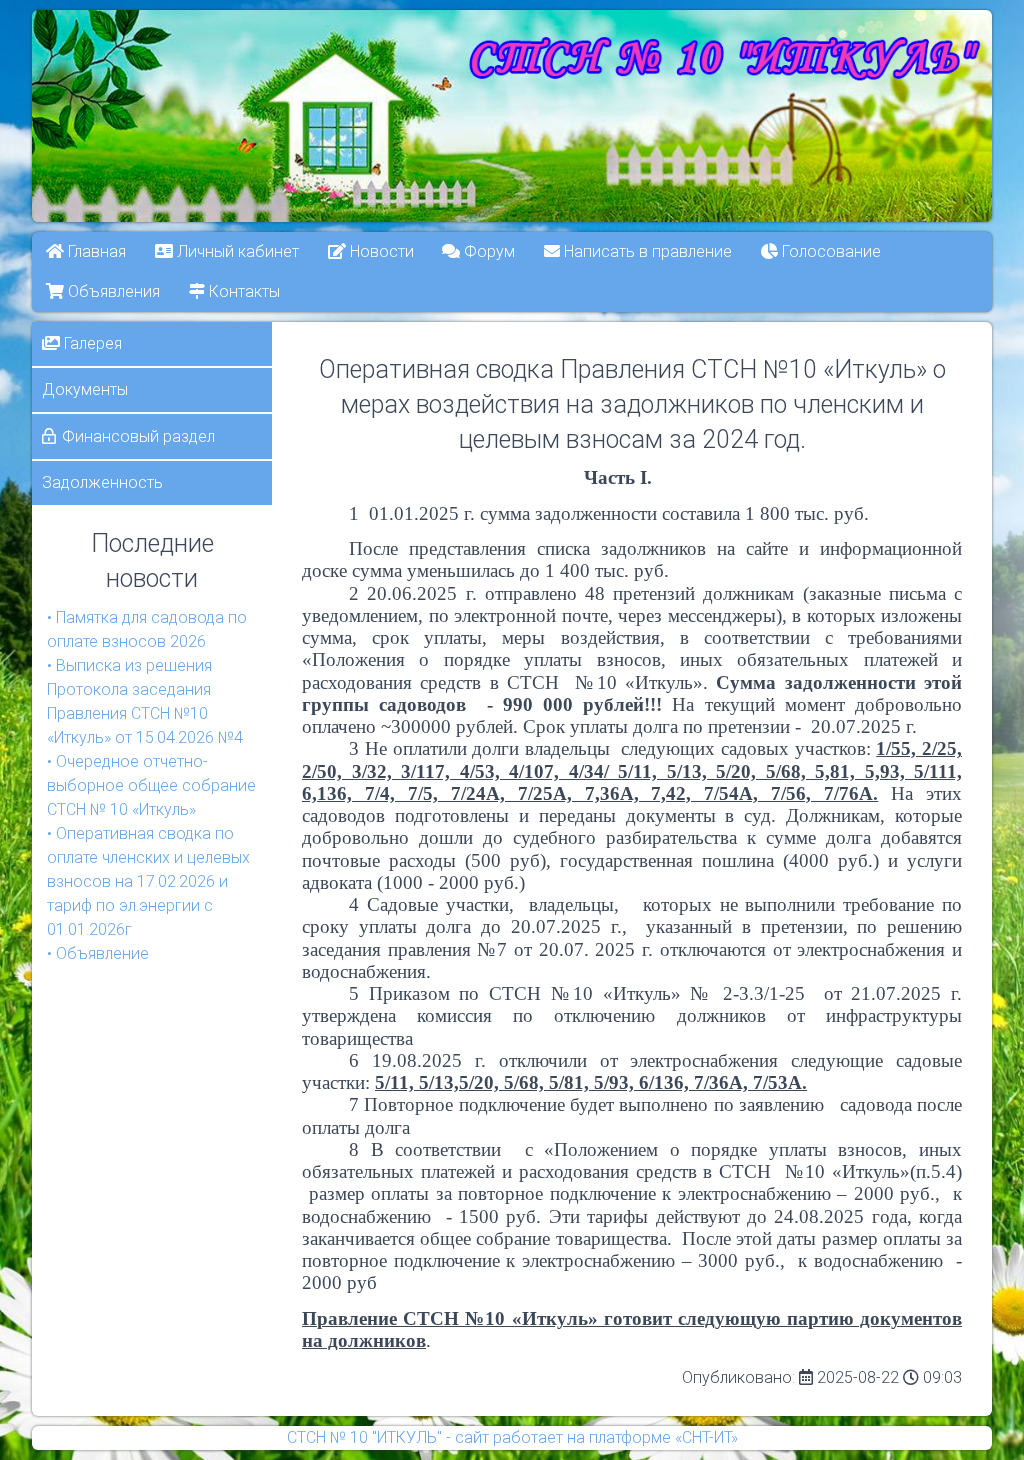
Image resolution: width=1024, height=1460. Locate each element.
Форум (488, 251)
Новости (380, 251)
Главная (95, 251)
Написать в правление (647, 251)
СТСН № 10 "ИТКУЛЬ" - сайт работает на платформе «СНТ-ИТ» (512, 1437)
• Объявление (98, 953)
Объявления (112, 291)
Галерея (91, 343)
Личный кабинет (236, 251)
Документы (85, 389)
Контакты (242, 291)
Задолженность (102, 482)
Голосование (829, 251)
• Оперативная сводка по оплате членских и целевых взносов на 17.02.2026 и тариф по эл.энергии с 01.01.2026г (148, 881)
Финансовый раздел (138, 436)
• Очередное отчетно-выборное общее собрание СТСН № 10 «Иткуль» (151, 785)
